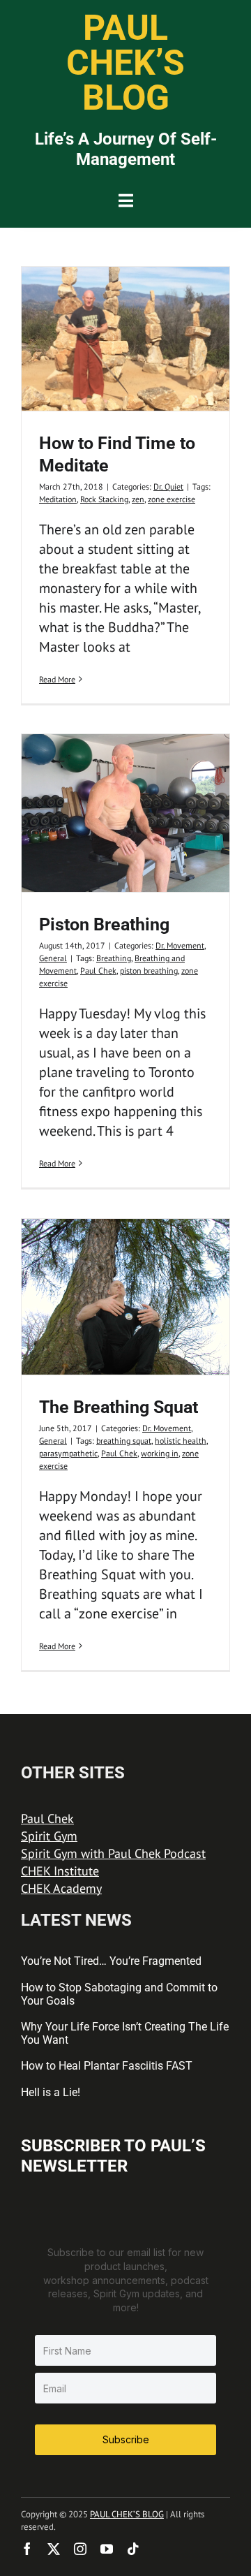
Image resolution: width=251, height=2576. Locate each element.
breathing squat (124, 1441)
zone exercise (172, 499)
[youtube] (107, 2549)
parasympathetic (68, 1453)
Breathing (114, 958)
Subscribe (126, 2439)
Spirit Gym (49, 1836)
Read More (57, 679)
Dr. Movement (180, 945)
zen (138, 499)
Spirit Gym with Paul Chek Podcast (113, 1853)
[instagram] (80, 2549)
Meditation (58, 499)
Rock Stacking (104, 499)
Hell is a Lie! (51, 2092)
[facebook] (27, 2549)
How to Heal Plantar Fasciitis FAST (107, 2066)
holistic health (181, 1441)
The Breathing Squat (119, 1407)
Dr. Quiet (168, 486)
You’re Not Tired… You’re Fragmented (111, 1961)
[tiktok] (133, 2549)
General (53, 958)
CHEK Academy (61, 1888)
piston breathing (149, 971)
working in (160, 1453)
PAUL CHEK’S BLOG (127, 2514)
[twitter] (54, 2549)
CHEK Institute (60, 1871)
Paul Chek (98, 971)
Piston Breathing (104, 924)
